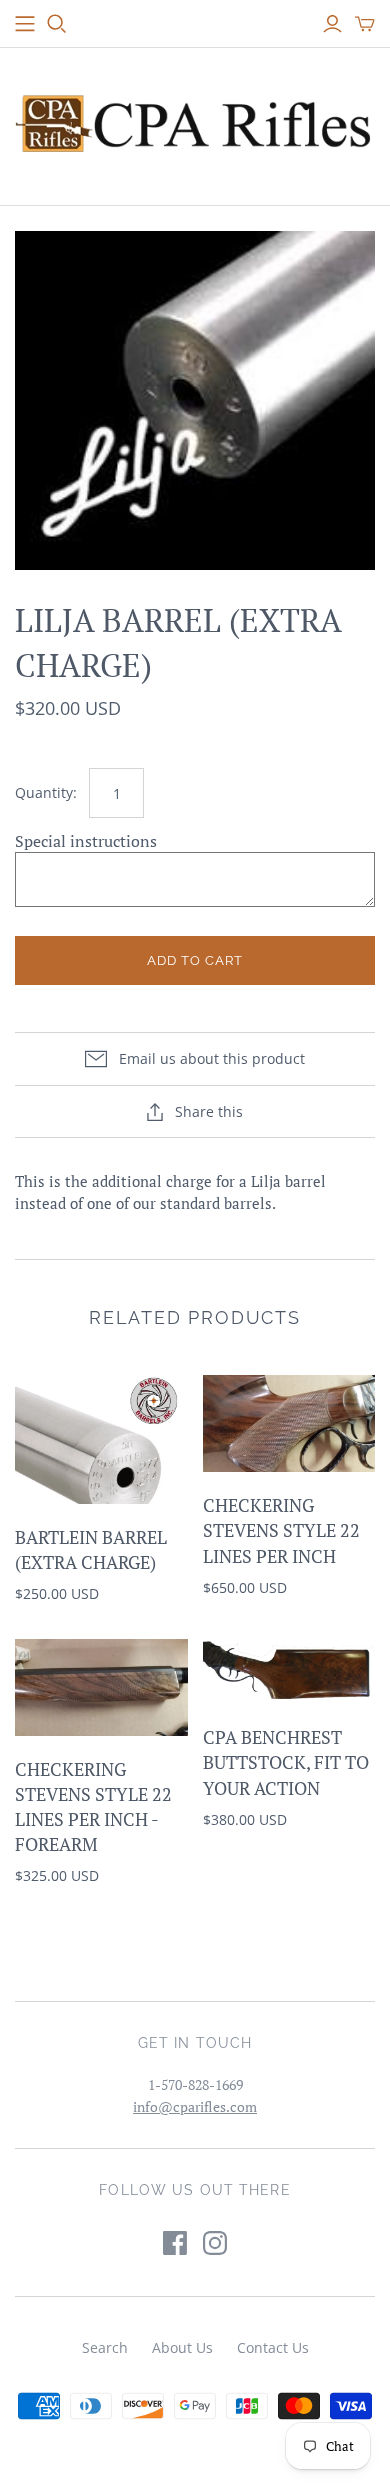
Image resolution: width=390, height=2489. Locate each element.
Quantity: (46, 792)
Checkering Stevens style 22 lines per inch (281, 1530)
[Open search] (57, 24)
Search (105, 2347)
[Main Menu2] (25, 24)
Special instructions (86, 841)
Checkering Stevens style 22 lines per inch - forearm (93, 1807)
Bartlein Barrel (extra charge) (91, 1549)
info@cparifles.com (195, 2106)
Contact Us (273, 2347)
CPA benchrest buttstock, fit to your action (286, 1762)
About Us (182, 2347)
